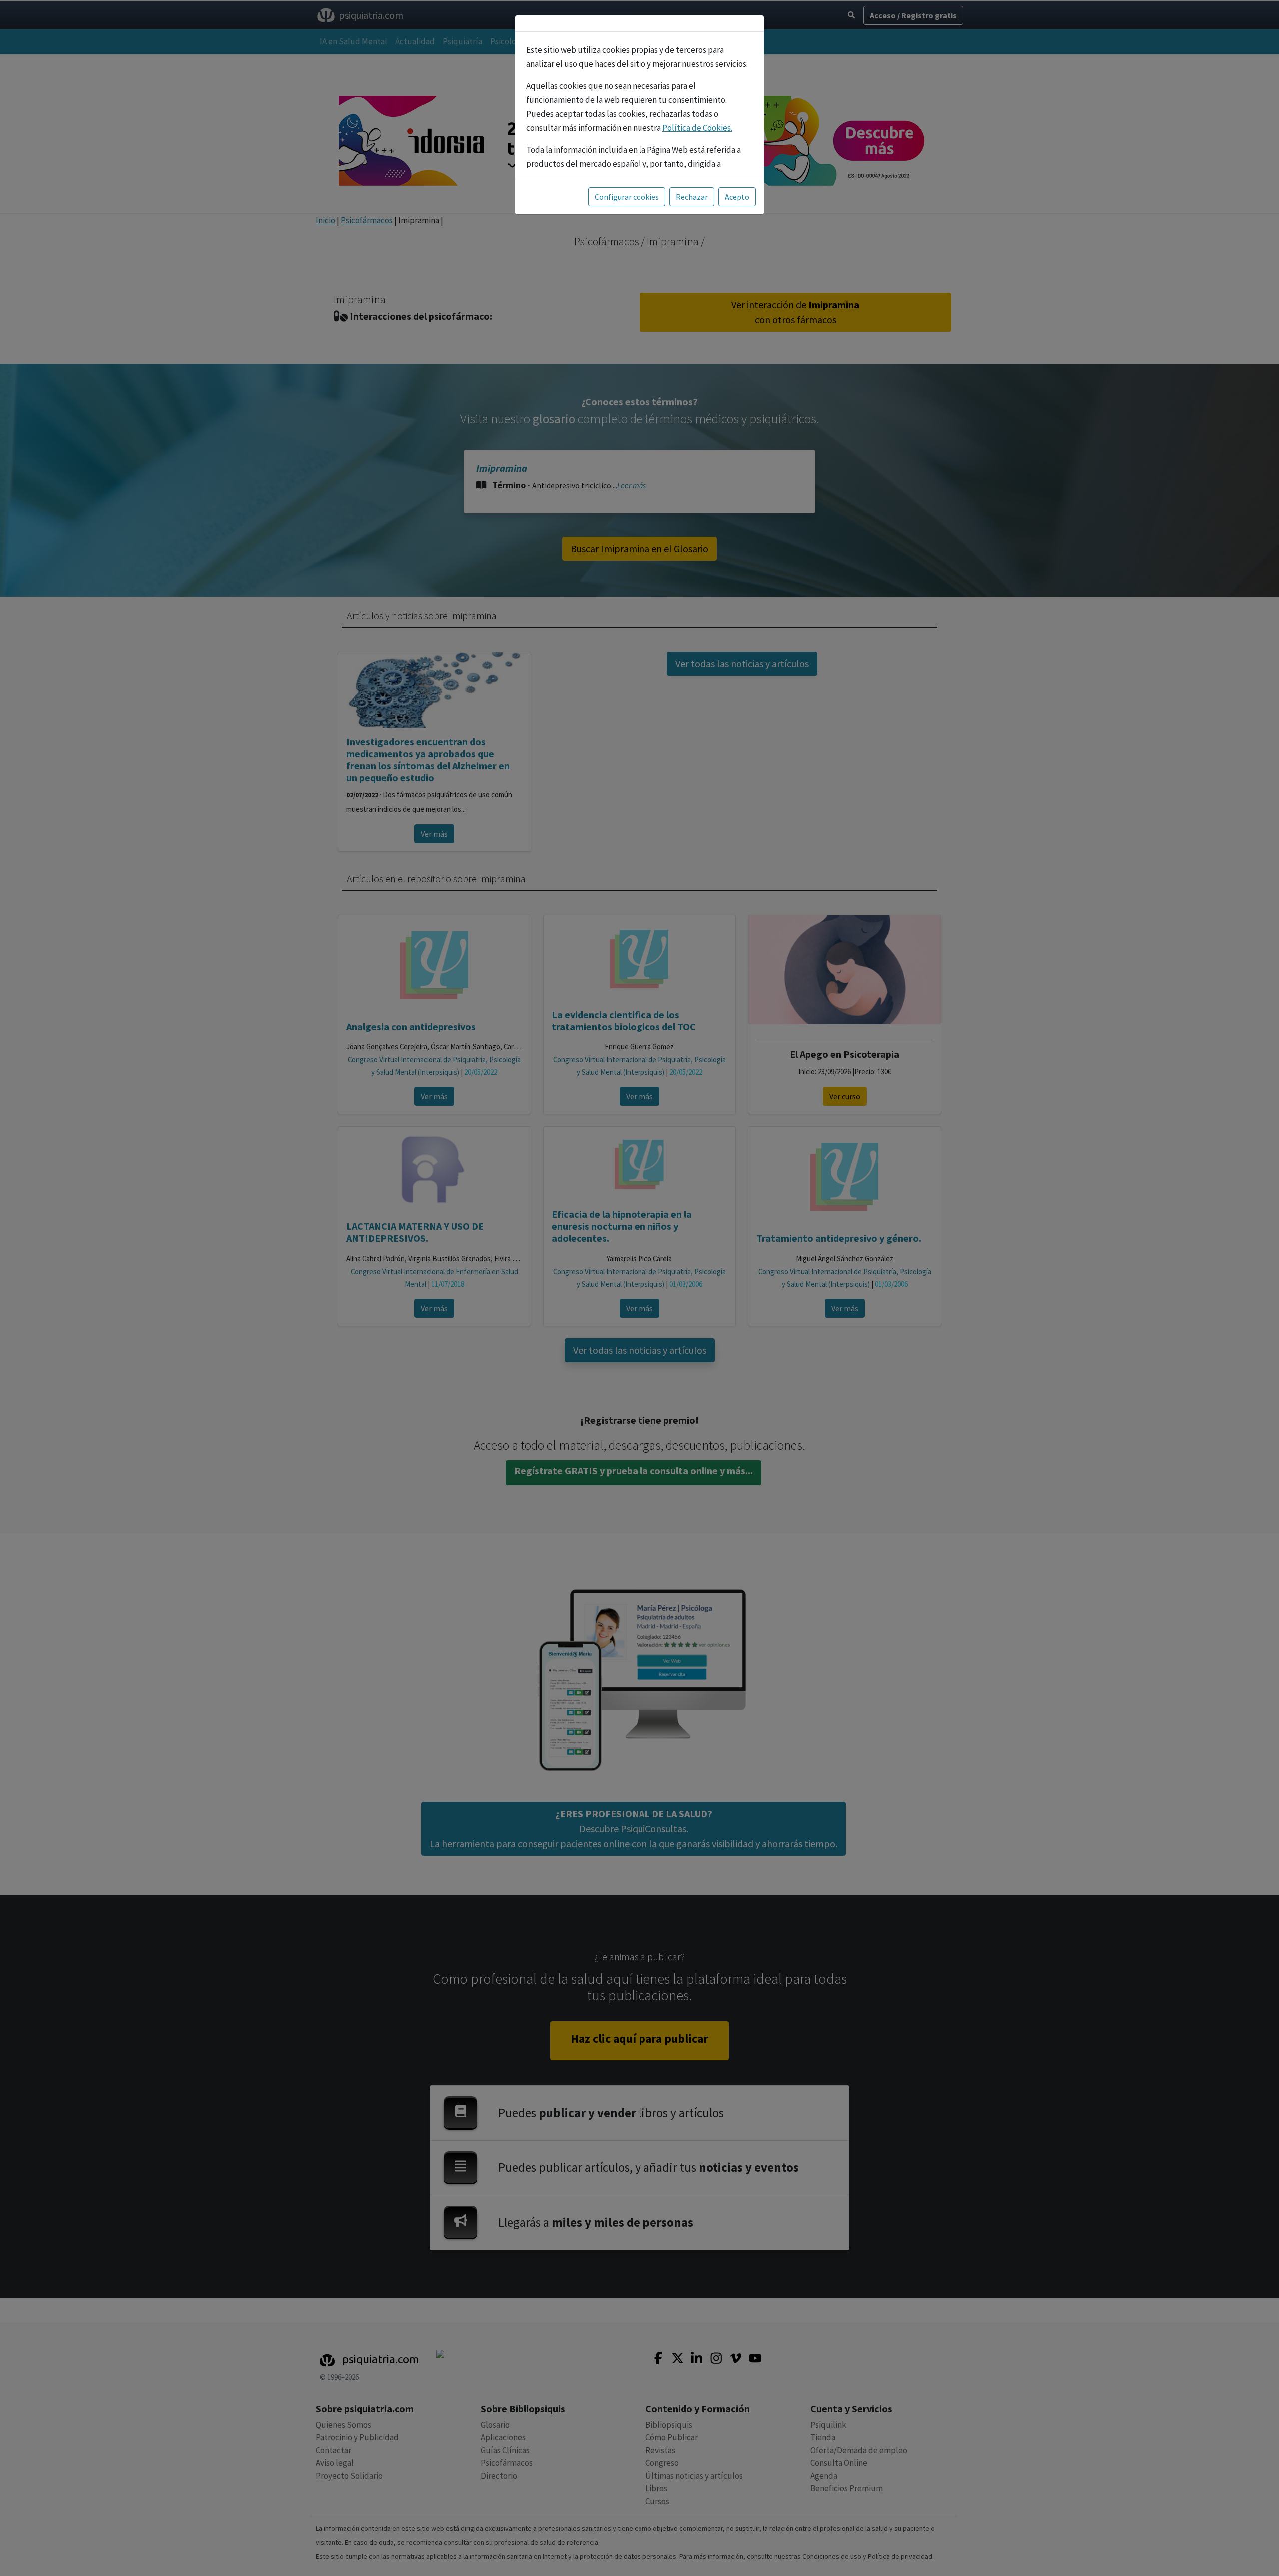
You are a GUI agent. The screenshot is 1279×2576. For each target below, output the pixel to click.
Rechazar (692, 197)
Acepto (737, 197)
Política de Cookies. (697, 128)
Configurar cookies (627, 197)
